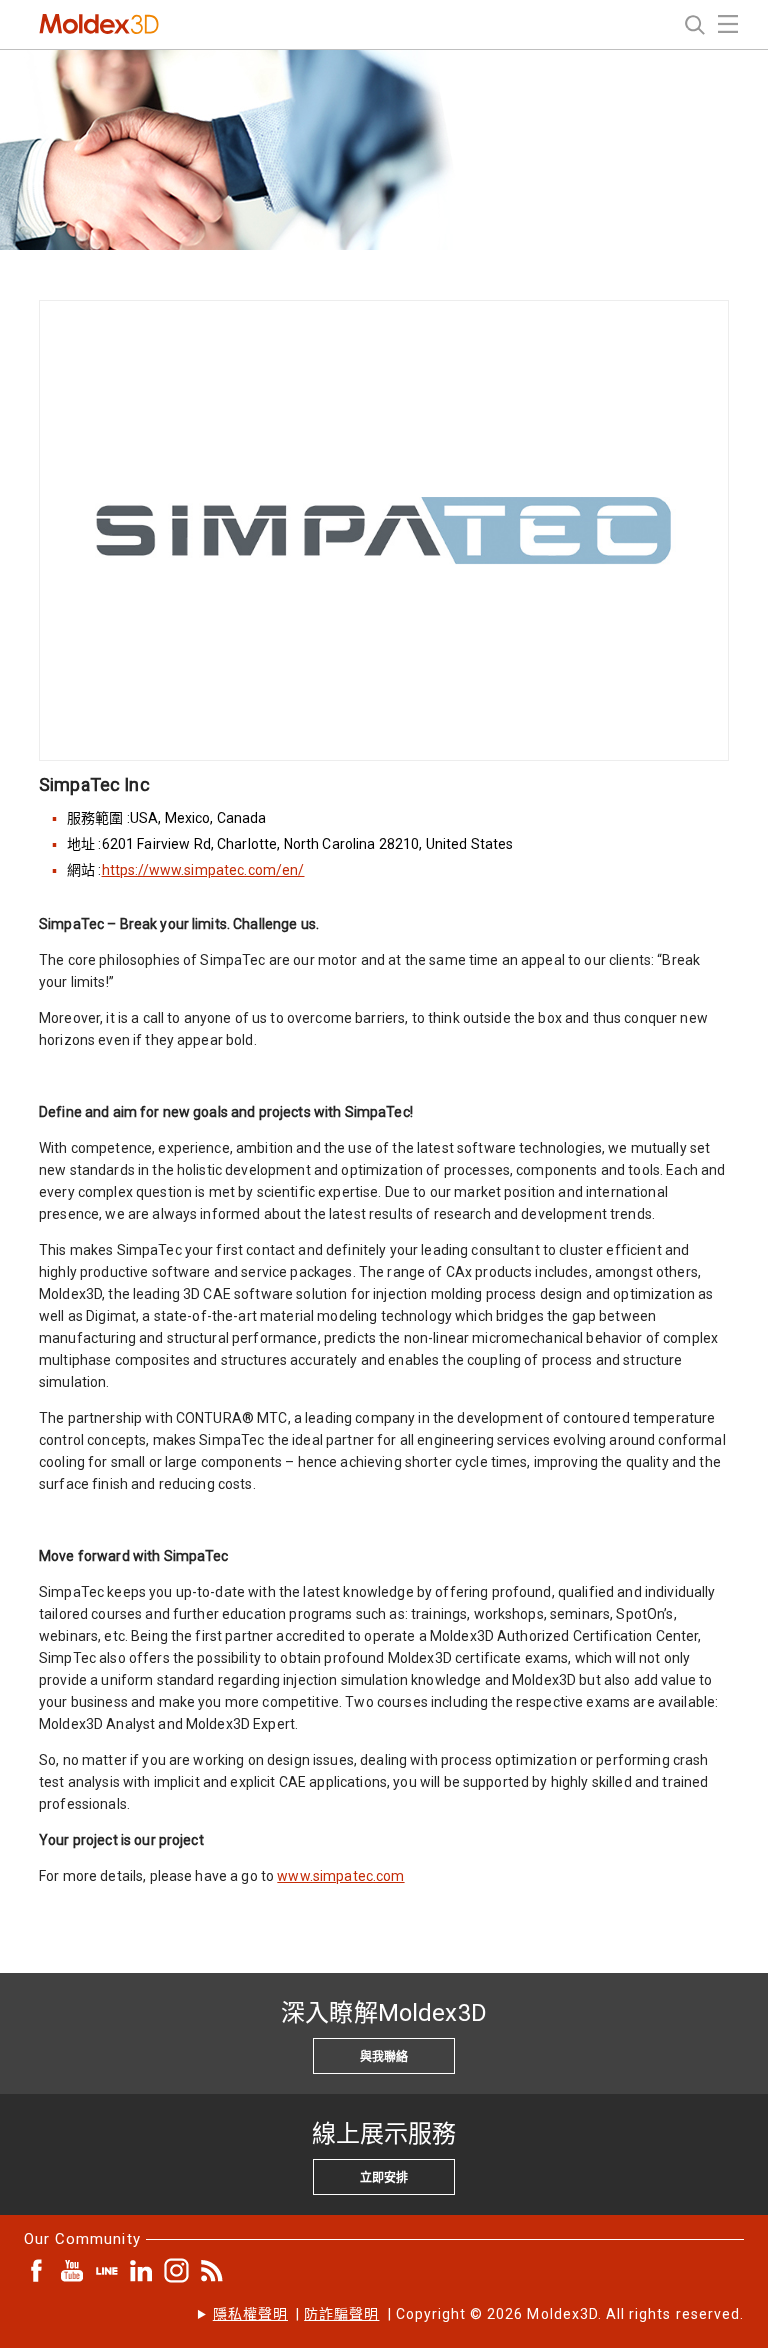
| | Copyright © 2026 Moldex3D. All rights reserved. (478, 2314)
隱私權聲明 (250, 2314)
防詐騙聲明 (341, 2314)
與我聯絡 (384, 2057)
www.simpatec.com (340, 1876)
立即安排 (384, 2178)
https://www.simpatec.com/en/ (203, 870)
